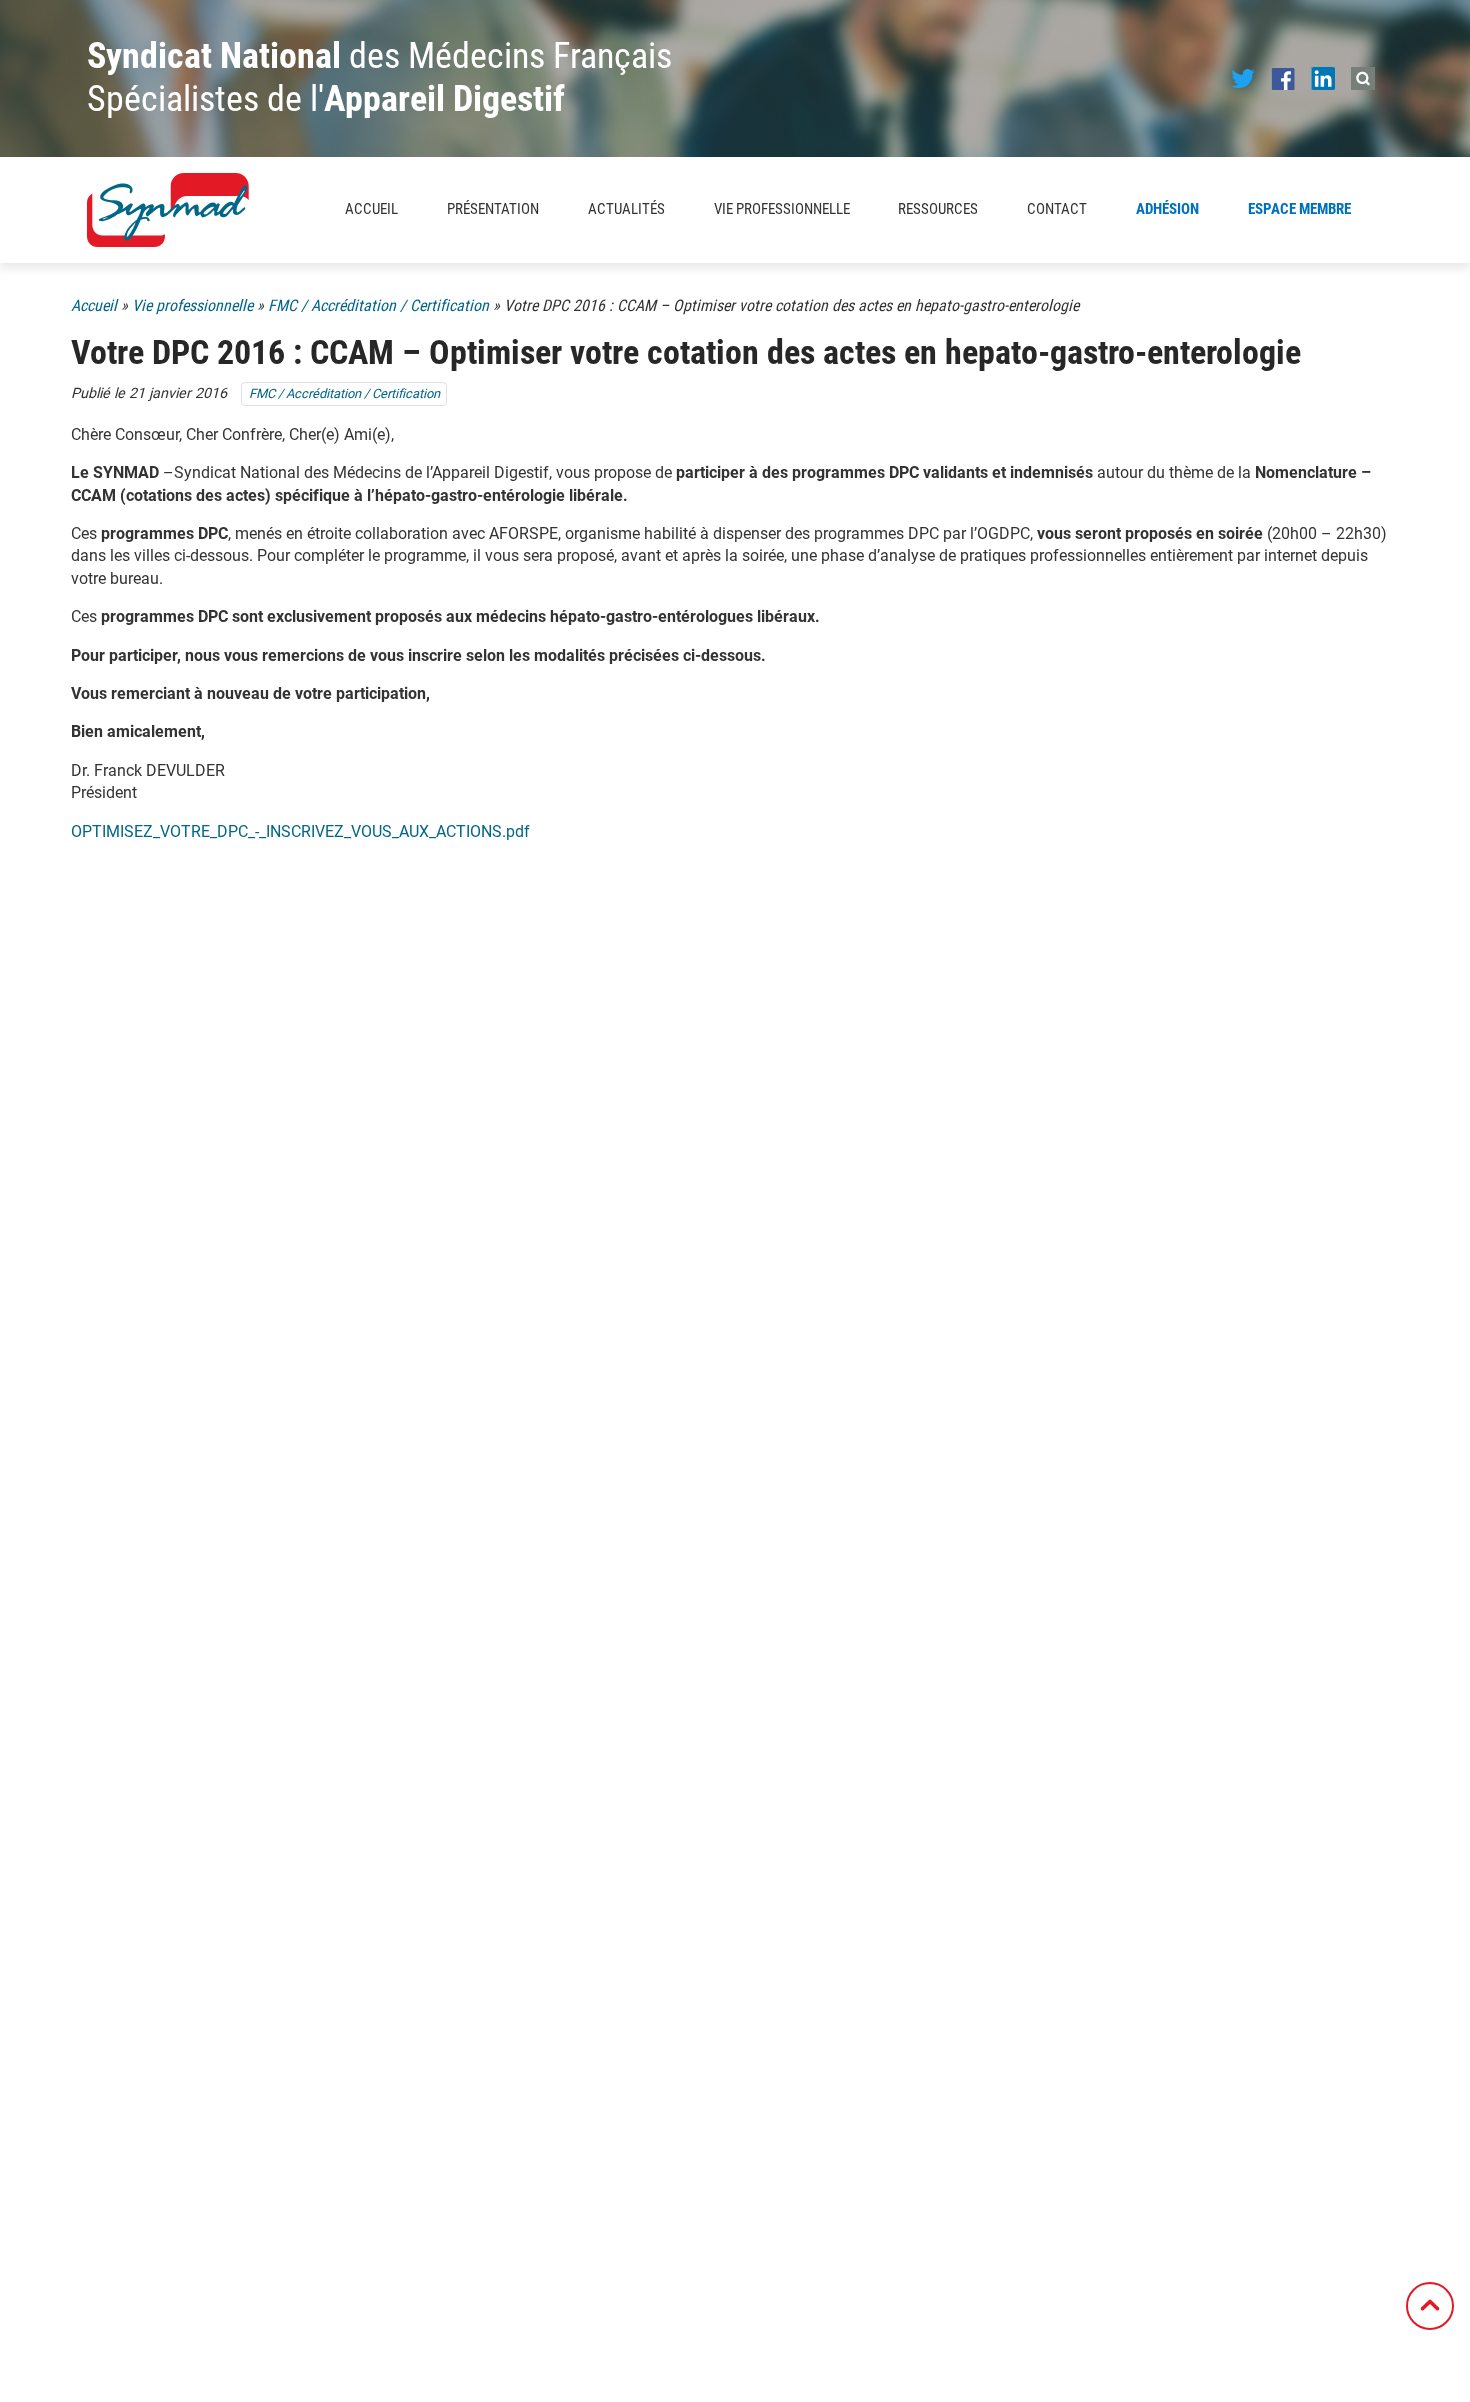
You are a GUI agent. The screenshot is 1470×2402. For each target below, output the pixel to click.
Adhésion (1167, 209)
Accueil (371, 209)
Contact (1057, 209)
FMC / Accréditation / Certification (378, 305)
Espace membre (1299, 209)
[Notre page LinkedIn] (1323, 77)
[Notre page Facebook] (1283, 77)
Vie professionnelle (192, 305)
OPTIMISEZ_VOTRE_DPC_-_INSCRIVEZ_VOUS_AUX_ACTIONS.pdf (300, 831)
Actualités (626, 209)
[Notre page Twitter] (1243, 77)
